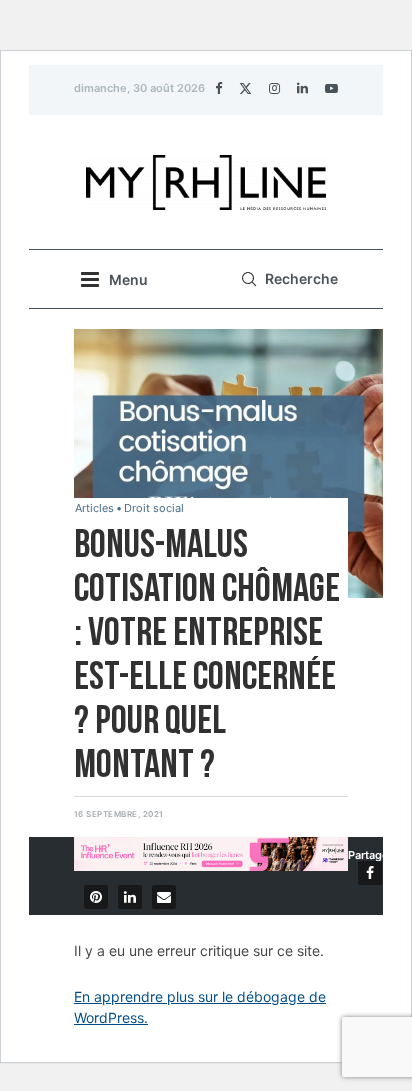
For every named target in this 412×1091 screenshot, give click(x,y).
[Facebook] (218, 88)
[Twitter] (245, 88)
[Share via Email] (164, 897)
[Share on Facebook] (370, 873)
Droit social (154, 508)
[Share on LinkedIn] (130, 897)
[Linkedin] (302, 88)
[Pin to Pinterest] (96, 897)
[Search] (287, 279)
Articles (94, 508)
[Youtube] (331, 88)
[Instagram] (274, 88)
